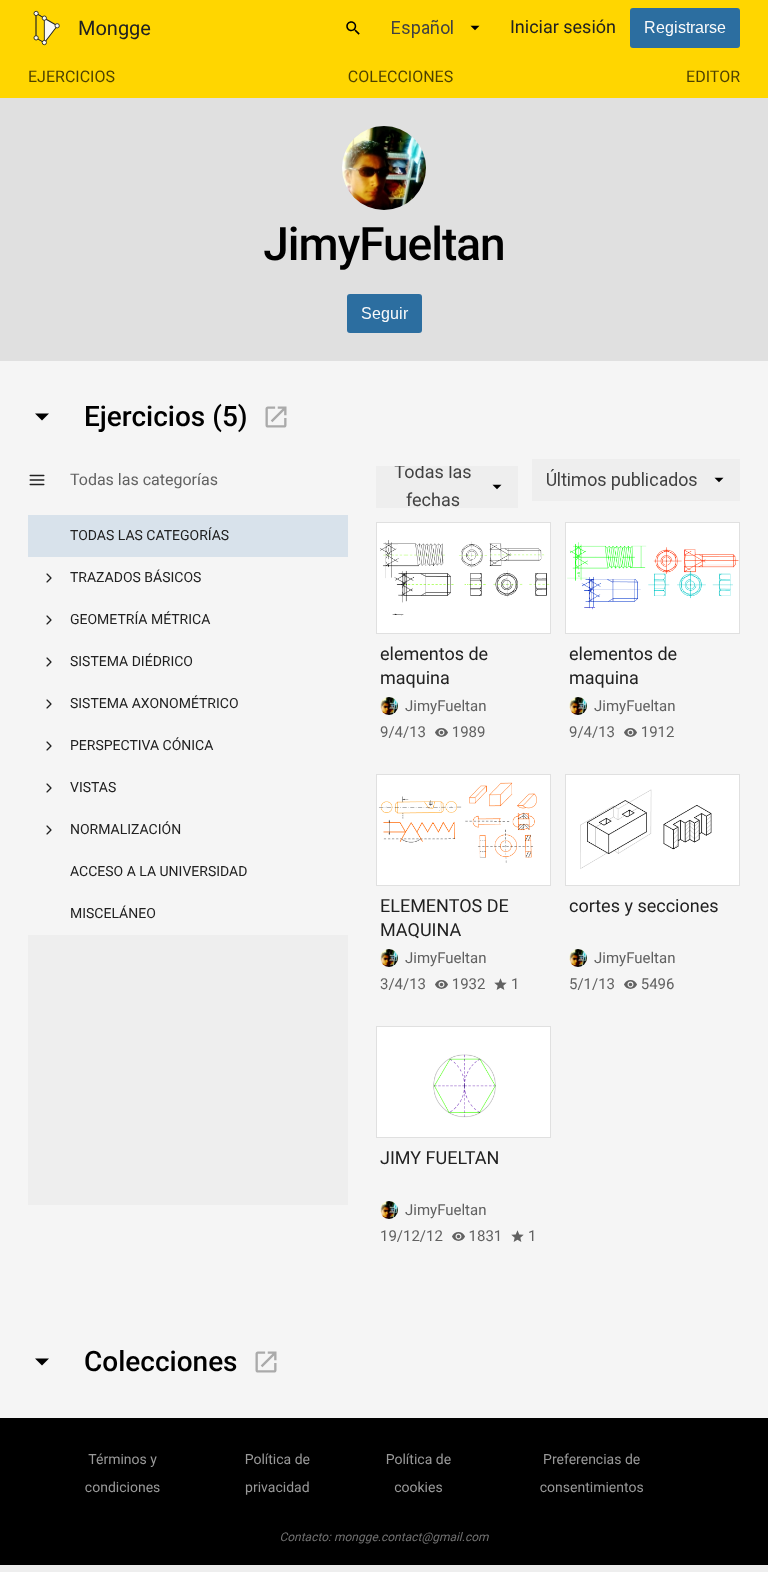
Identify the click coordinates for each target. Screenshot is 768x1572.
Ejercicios (71, 76)
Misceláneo (113, 914)
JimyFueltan (445, 706)
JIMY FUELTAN (439, 1158)
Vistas (93, 788)
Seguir (384, 313)
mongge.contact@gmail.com (411, 1537)
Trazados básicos (135, 578)
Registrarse (685, 27)
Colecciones (400, 76)
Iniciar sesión (563, 27)
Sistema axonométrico (154, 704)
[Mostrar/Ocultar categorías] (49, 480)
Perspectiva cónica (141, 746)
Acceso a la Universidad (158, 872)
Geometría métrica (140, 620)
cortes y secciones (644, 906)
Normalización (125, 830)
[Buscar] (353, 28)
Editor (713, 76)
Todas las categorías (149, 536)
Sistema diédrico (131, 662)
